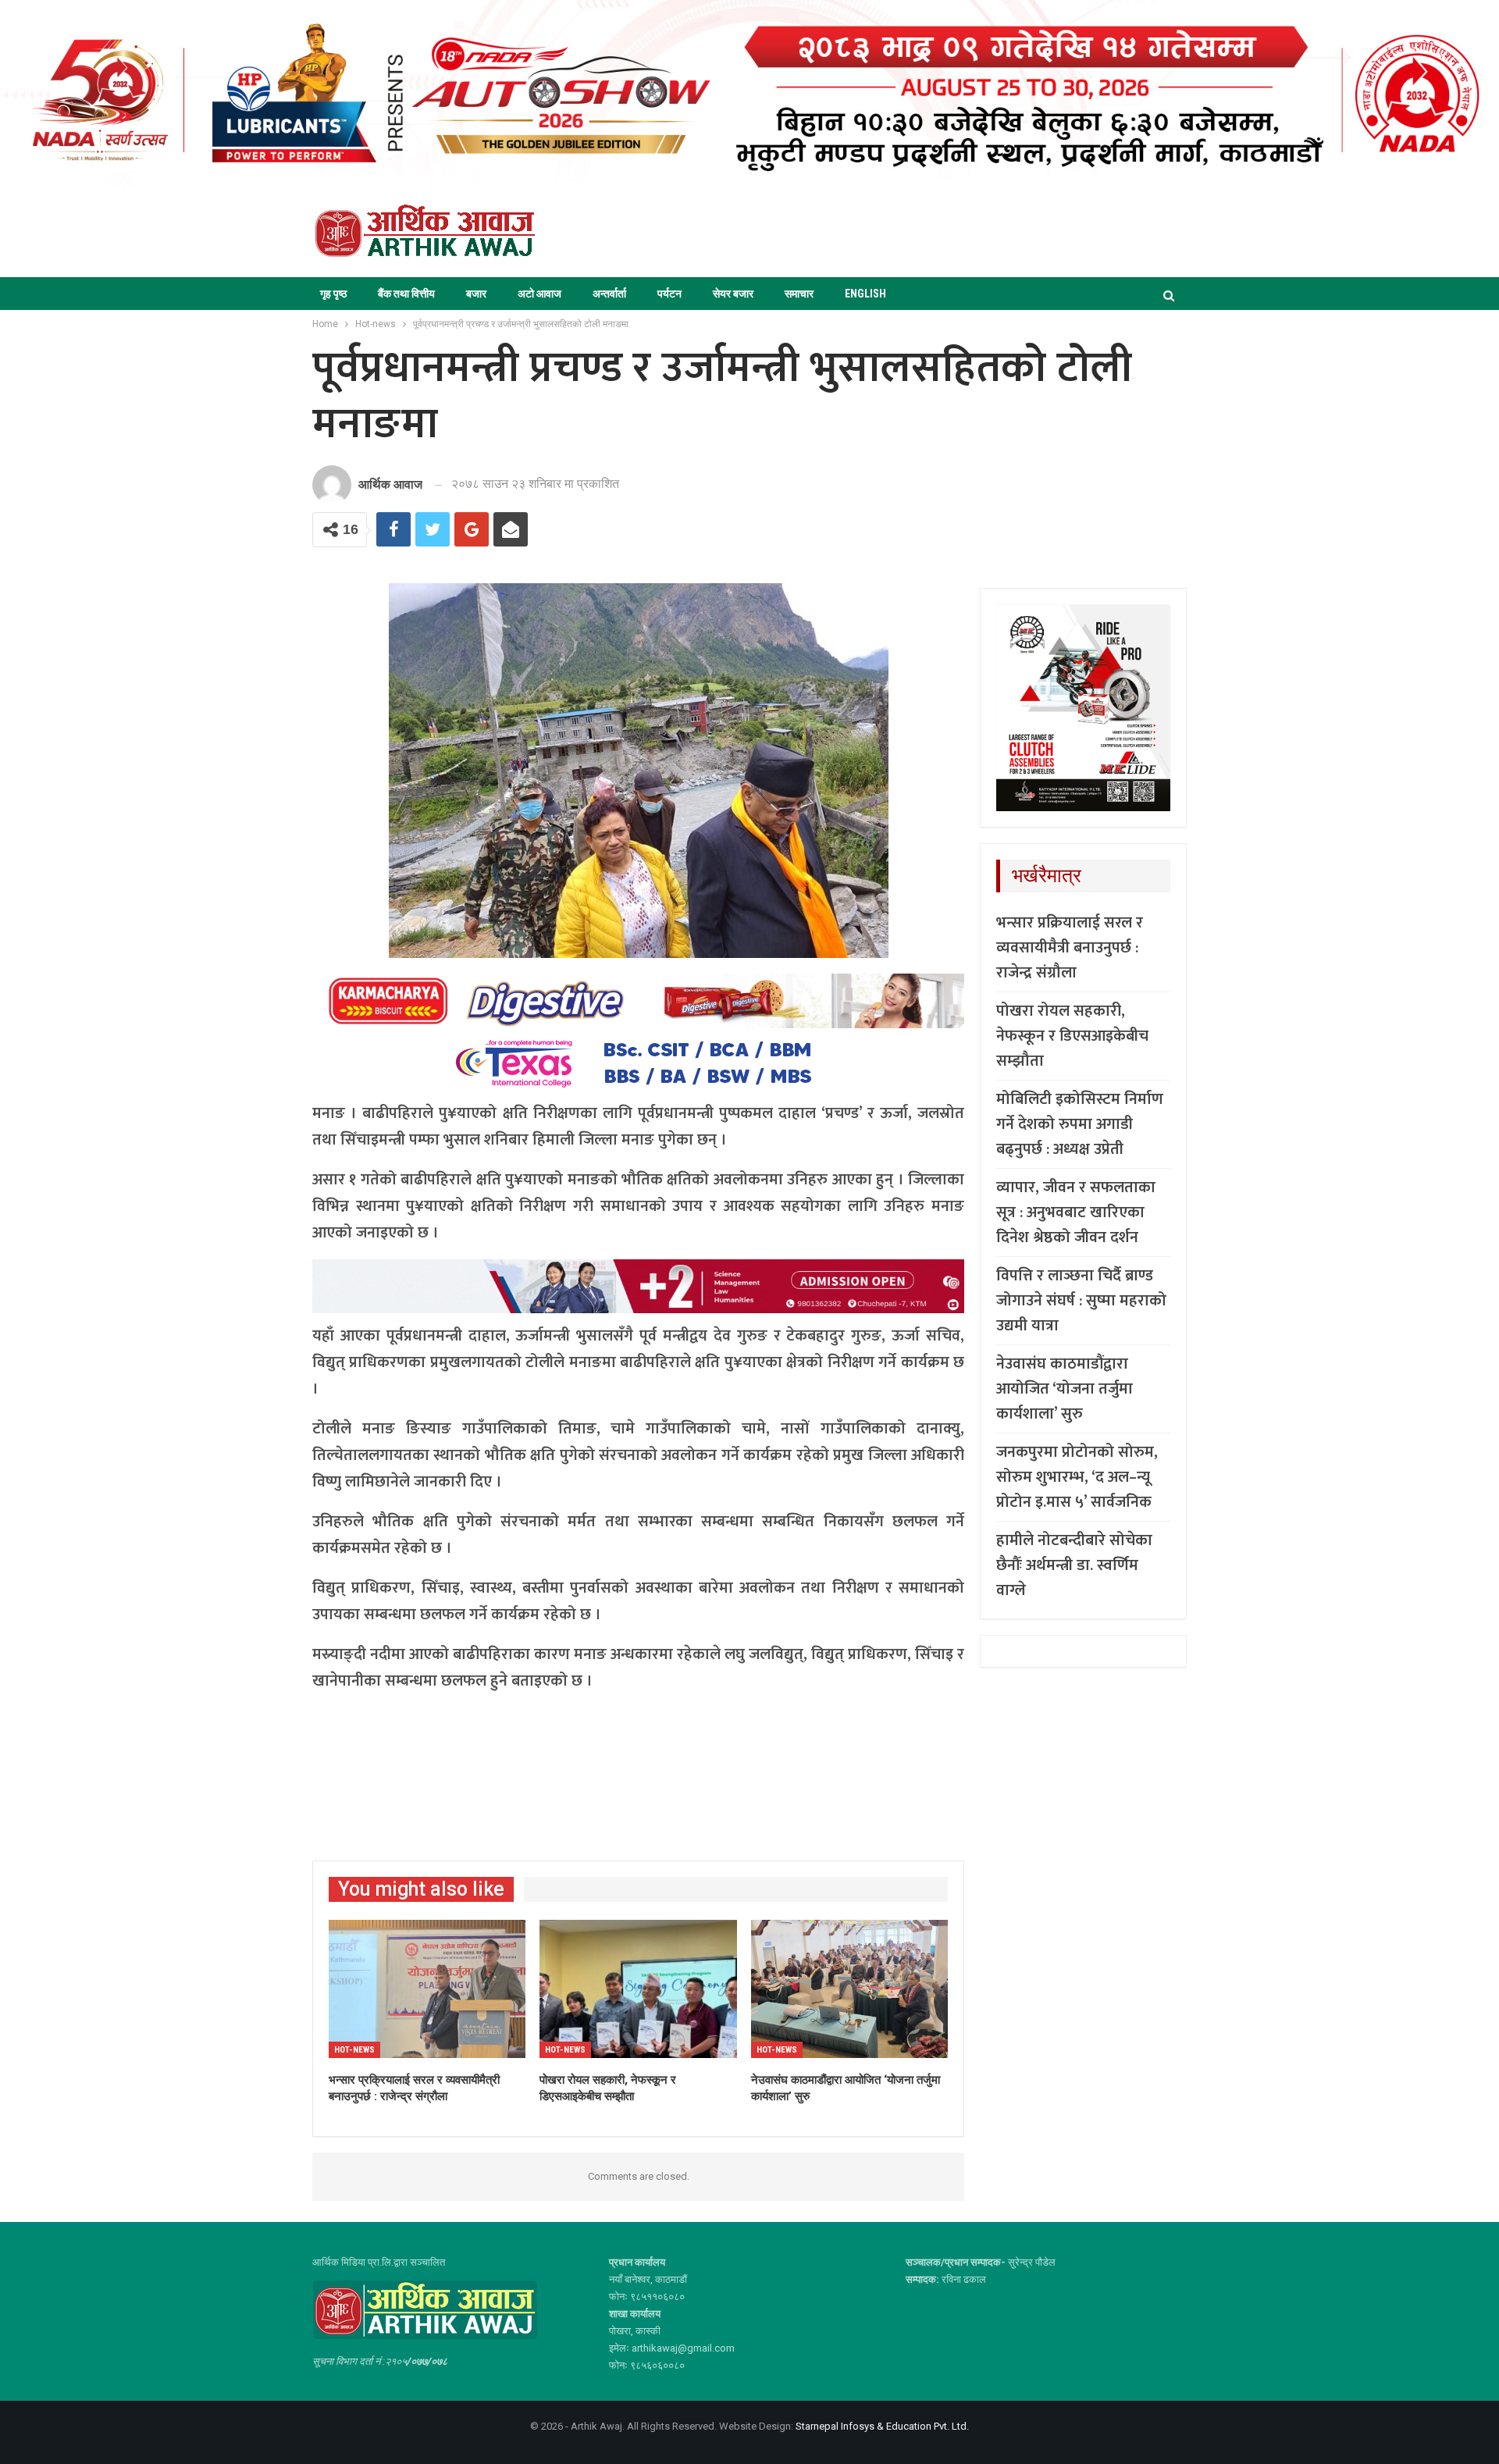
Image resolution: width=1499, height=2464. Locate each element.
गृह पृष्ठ (333, 294)
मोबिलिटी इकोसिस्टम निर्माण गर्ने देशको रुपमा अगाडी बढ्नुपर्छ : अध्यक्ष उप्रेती (1080, 1124)
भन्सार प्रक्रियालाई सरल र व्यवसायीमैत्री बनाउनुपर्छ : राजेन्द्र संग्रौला (1070, 948)
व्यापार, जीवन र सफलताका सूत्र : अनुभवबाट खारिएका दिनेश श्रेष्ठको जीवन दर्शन (1076, 1212)
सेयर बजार (733, 294)
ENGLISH (865, 294)
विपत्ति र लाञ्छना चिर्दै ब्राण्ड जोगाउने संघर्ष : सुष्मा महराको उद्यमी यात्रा (1081, 1301)
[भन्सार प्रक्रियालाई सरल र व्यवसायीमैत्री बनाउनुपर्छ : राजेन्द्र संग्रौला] (427, 1989)
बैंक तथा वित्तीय (406, 294)
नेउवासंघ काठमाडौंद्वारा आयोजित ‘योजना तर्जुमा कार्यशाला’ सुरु (1065, 1389)
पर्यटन (669, 294)
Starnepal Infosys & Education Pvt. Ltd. (882, 2426)
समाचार (799, 294)
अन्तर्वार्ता (609, 294)
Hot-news (354, 2050)
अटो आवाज (539, 294)
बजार (476, 294)
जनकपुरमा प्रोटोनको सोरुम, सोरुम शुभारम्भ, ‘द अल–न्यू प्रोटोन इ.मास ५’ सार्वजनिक (1077, 1477)
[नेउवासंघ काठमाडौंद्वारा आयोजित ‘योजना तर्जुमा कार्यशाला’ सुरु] (849, 1989)
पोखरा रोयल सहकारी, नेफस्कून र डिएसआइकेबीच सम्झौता (1072, 1036)
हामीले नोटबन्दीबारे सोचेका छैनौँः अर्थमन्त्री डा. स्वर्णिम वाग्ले (1074, 1565)
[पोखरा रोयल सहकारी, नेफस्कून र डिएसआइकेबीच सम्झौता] (638, 1989)
